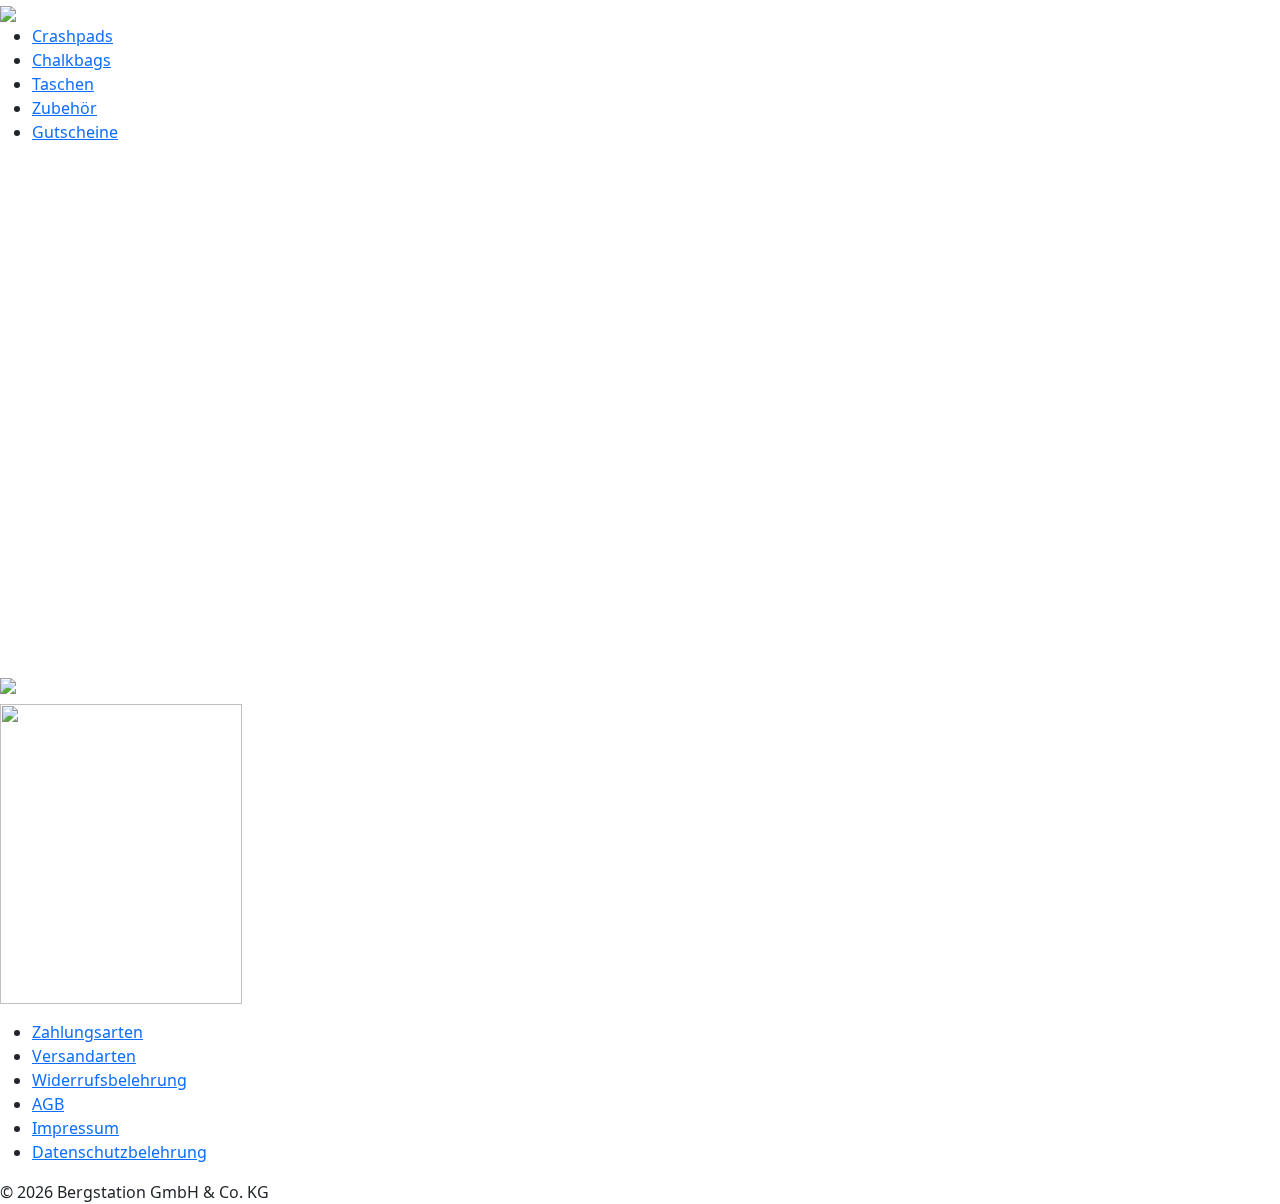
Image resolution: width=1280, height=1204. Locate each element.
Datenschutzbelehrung (119, 1152)
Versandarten (84, 1056)
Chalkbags (71, 60)
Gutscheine (75, 132)
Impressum (75, 1128)
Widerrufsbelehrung (109, 1080)
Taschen (63, 84)
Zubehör (64, 108)
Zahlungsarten (87, 1032)
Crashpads (72, 36)
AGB (48, 1104)
